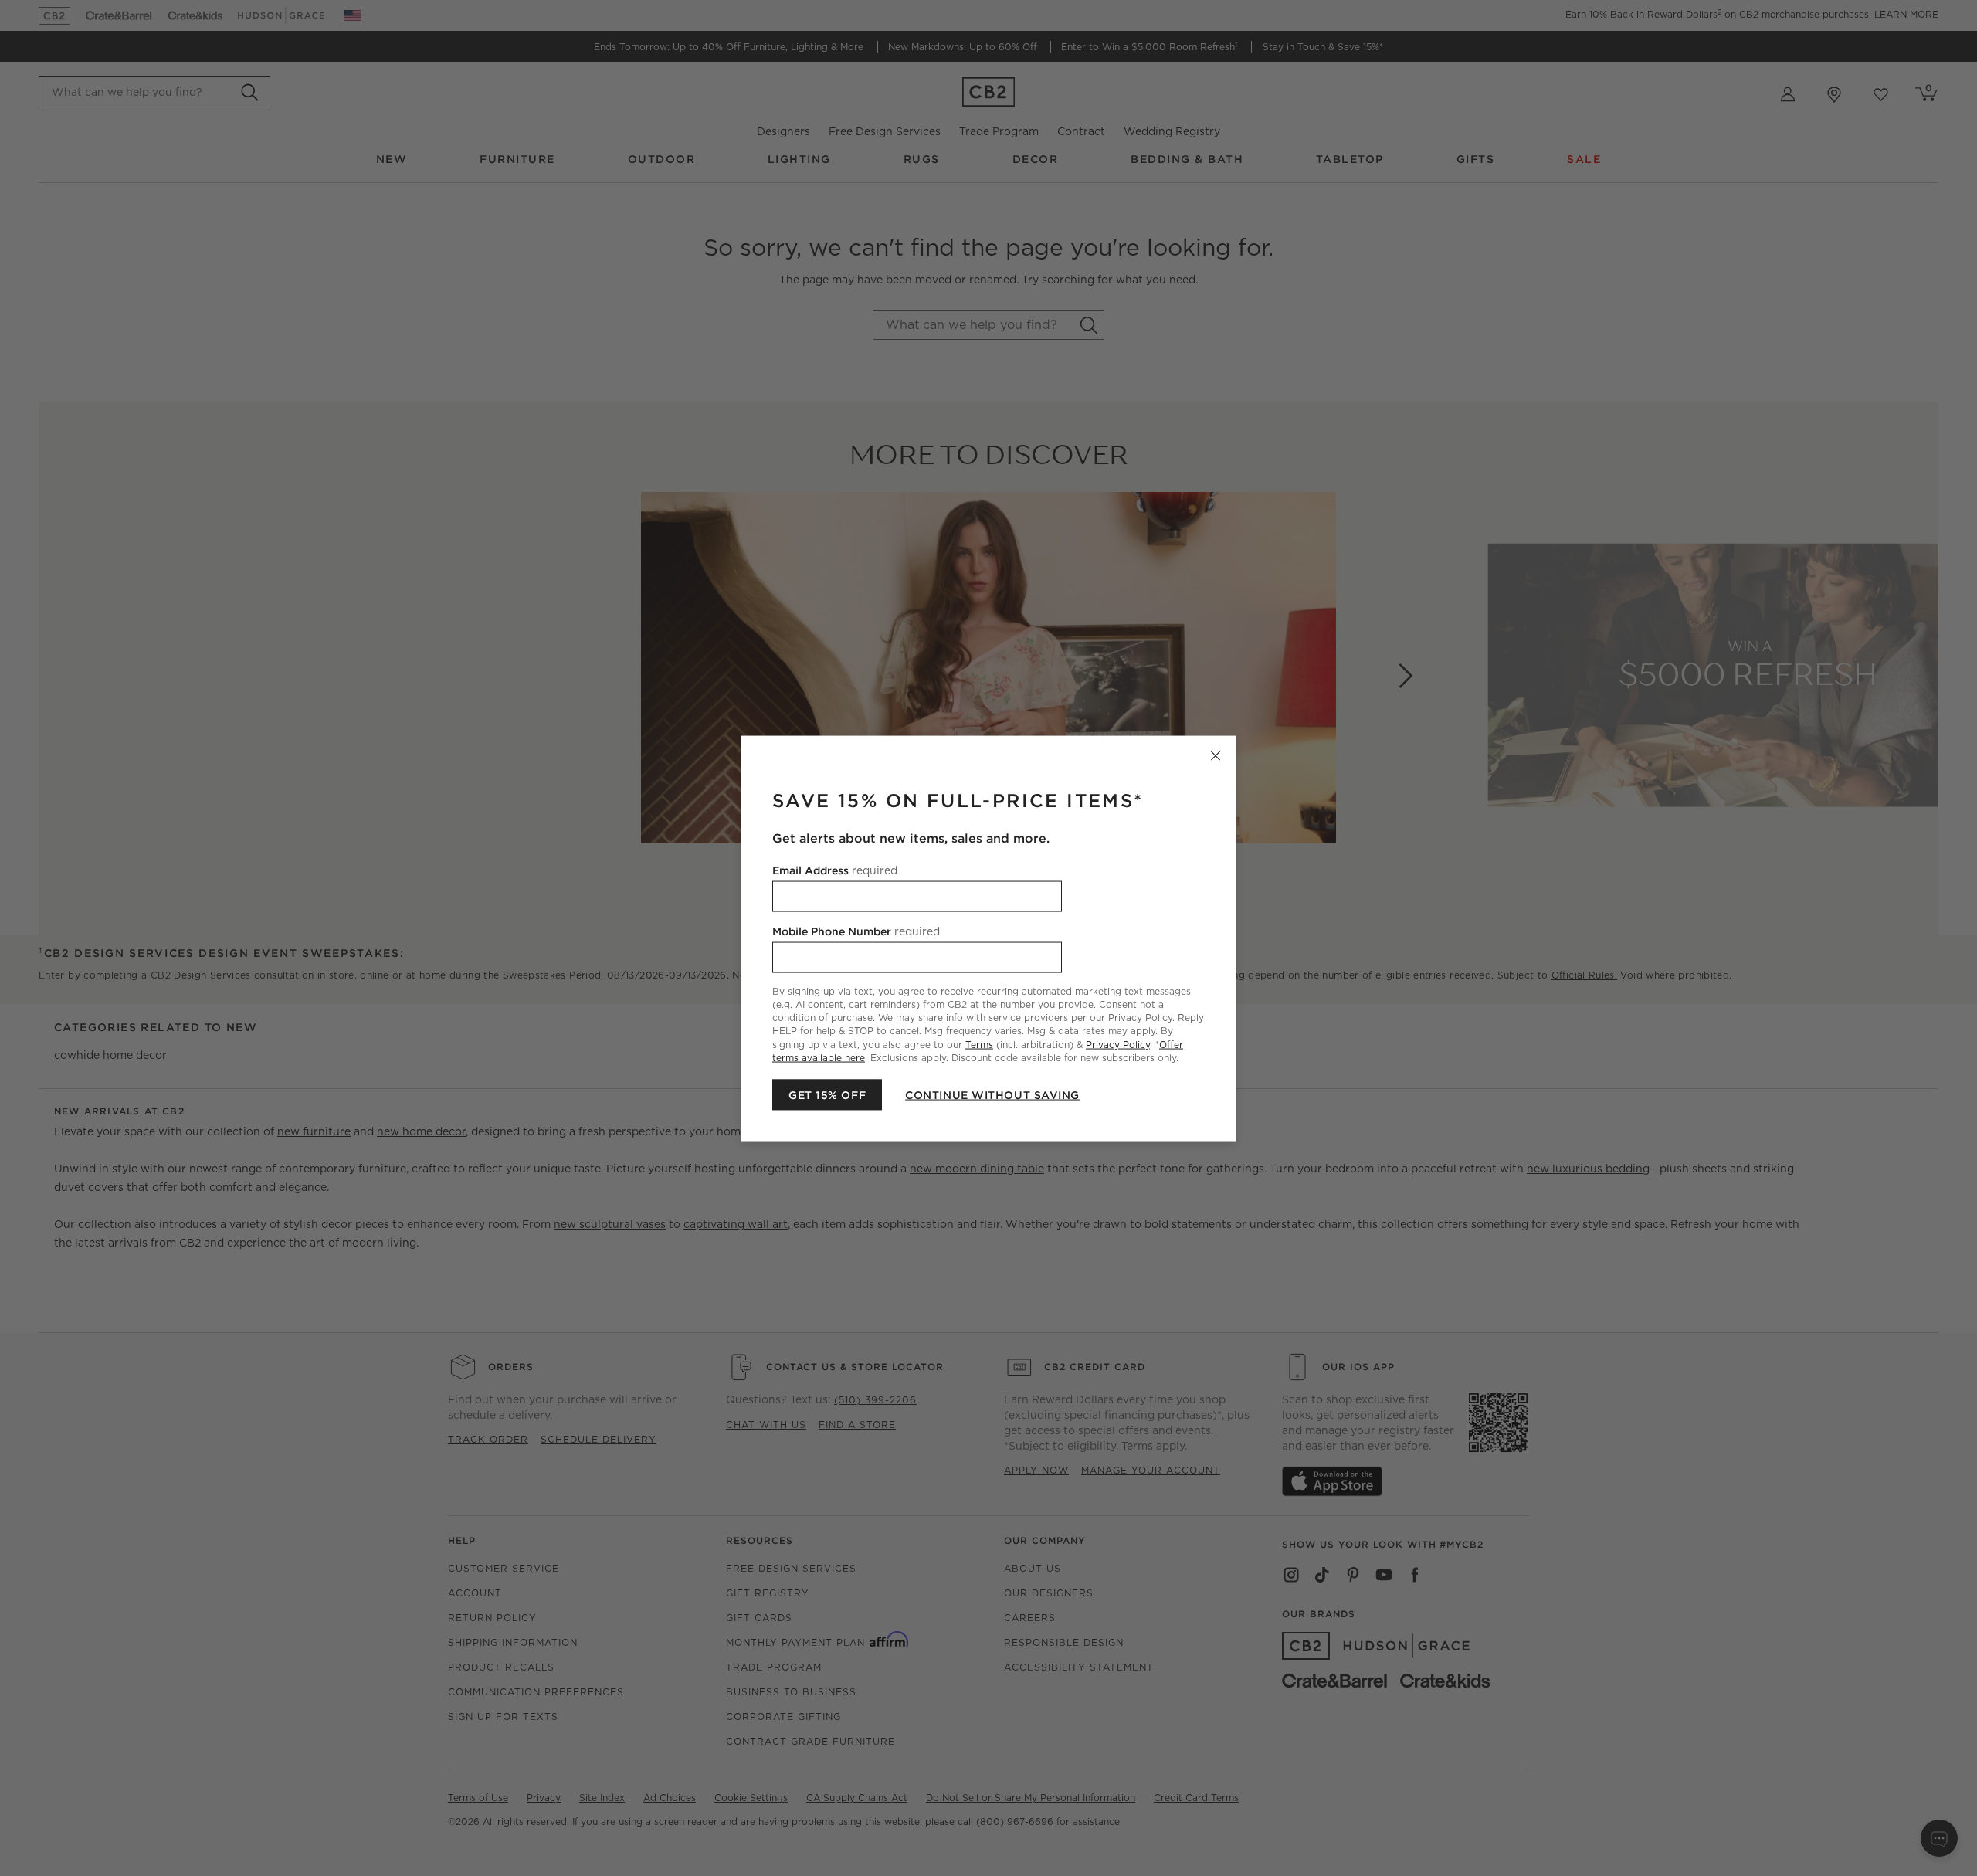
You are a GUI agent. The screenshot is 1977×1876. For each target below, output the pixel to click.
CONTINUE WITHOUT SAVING (992, 1094)
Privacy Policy (1118, 1044)
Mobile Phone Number (856, 931)
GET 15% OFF (827, 1094)
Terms (979, 1044)
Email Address (835, 870)
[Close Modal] (1216, 755)
